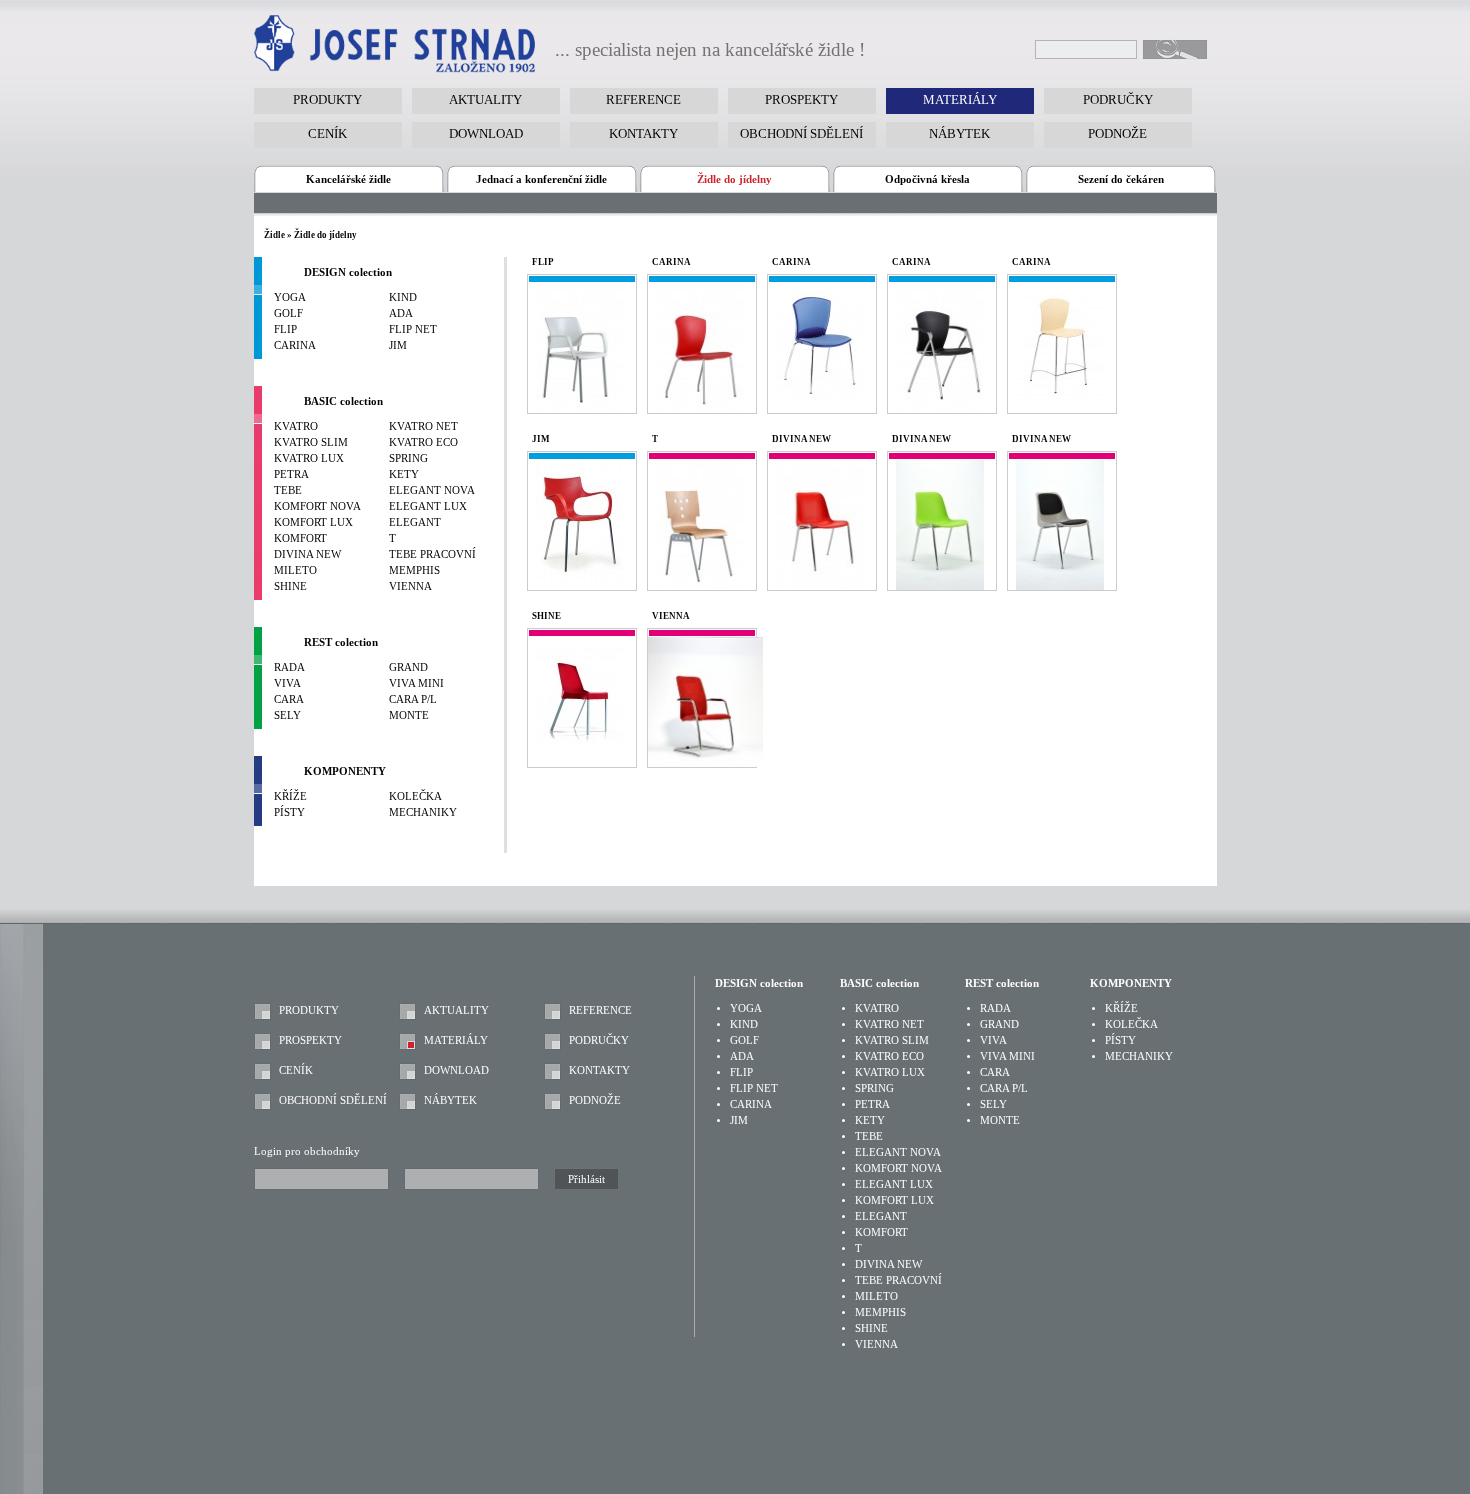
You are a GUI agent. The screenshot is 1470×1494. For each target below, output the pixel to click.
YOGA (290, 297)
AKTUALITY (456, 1010)
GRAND (408, 667)
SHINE (290, 586)
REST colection (341, 642)
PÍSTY (289, 812)
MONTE (409, 715)
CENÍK (296, 1070)
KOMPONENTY (345, 771)
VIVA (287, 683)
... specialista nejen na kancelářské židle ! (710, 50)
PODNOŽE (595, 1100)
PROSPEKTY (310, 1040)
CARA (289, 699)
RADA (289, 667)
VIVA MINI (416, 683)
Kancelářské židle (348, 179)
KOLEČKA (415, 796)
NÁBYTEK (450, 1100)
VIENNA (410, 586)
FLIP (285, 329)
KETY (404, 474)
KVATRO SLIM (311, 442)
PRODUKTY (309, 1010)
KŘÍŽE (290, 796)
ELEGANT (415, 522)
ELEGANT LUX (428, 506)
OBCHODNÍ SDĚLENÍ (333, 1100)
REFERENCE (600, 1010)
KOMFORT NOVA (317, 506)
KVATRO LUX (309, 458)
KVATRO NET (423, 426)
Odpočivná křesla (927, 179)
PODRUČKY (599, 1040)
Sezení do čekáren (1121, 179)
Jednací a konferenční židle (541, 179)
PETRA (291, 474)
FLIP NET (413, 329)
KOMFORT (300, 538)
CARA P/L (413, 699)
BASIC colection (343, 401)
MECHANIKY (423, 812)
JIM (398, 345)
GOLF (288, 313)
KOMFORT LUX (313, 522)
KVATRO (296, 426)
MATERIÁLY (456, 1040)
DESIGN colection (348, 272)
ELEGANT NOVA (432, 490)
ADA (401, 313)
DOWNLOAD (456, 1070)
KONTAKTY (599, 1070)
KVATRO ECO (423, 442)
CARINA (295, 345)
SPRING (408, 458)
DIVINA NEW (307, 554)
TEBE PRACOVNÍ (432, 554)
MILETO (295, 570)
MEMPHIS (414, 570)
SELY (287, 715)
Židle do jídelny (734, 179)
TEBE (288, 490)
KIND (403, 297)
